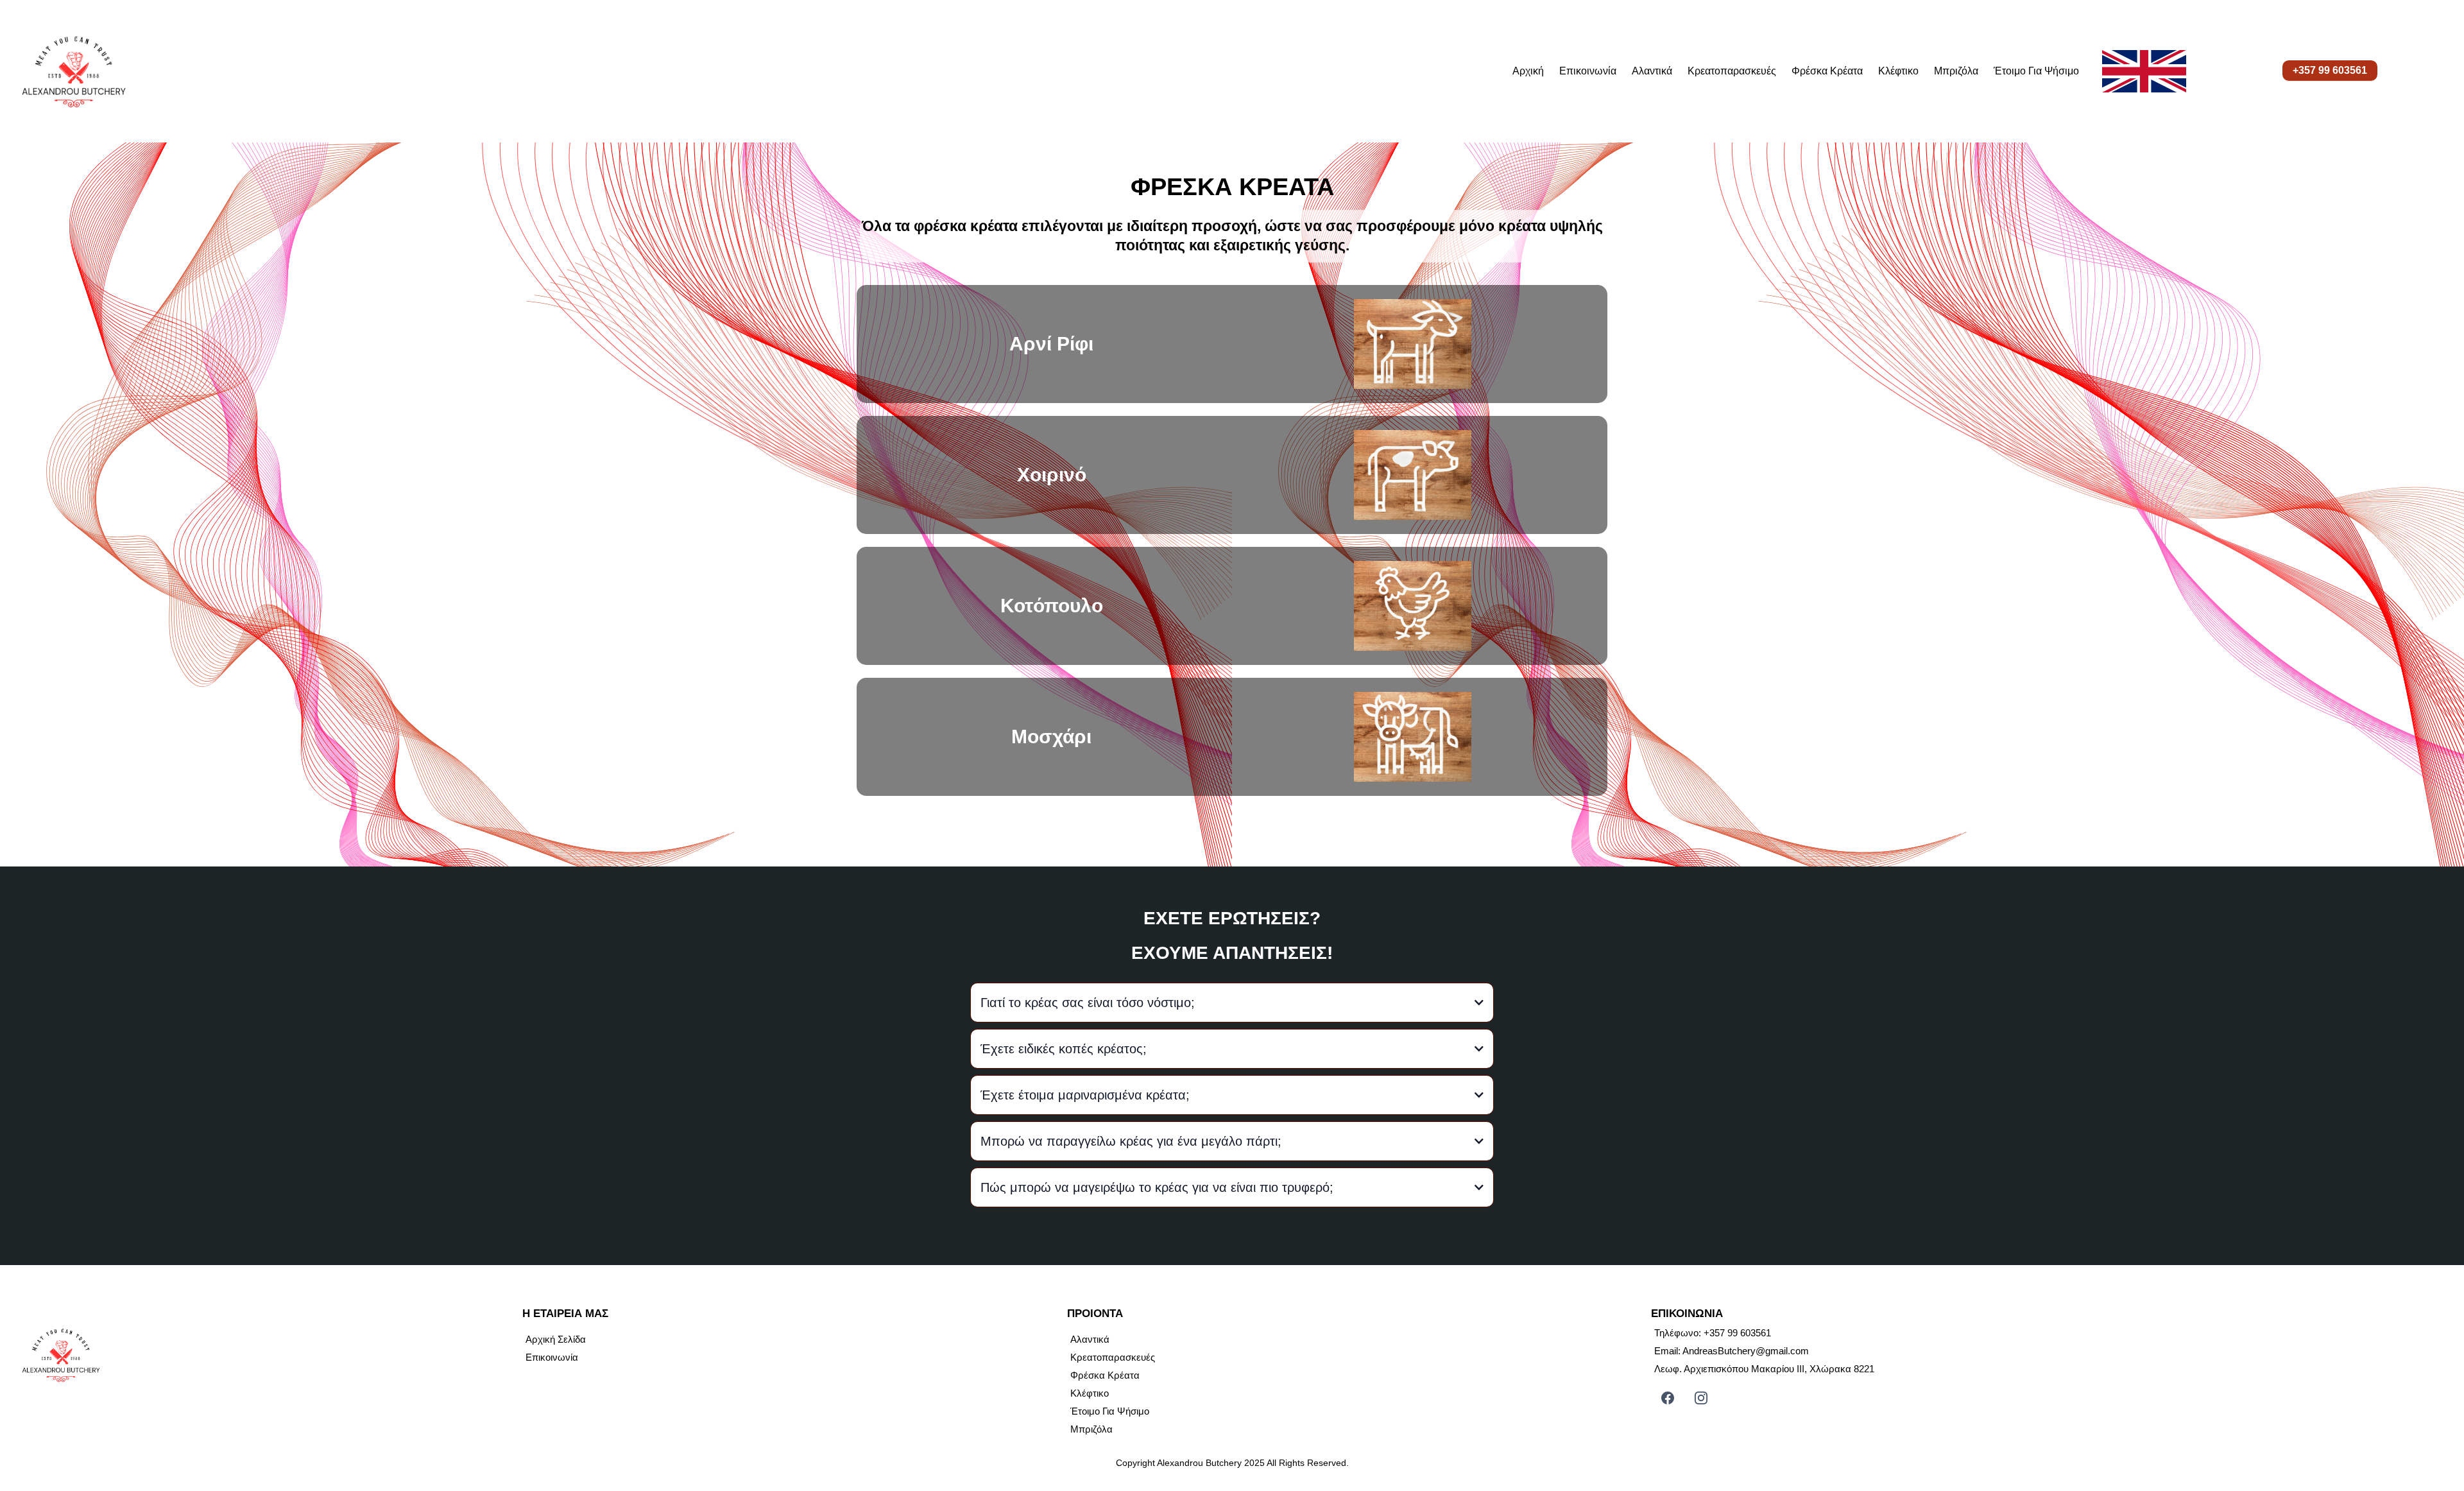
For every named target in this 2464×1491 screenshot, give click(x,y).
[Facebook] (1668, 1398)
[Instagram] (1701, 1398)
